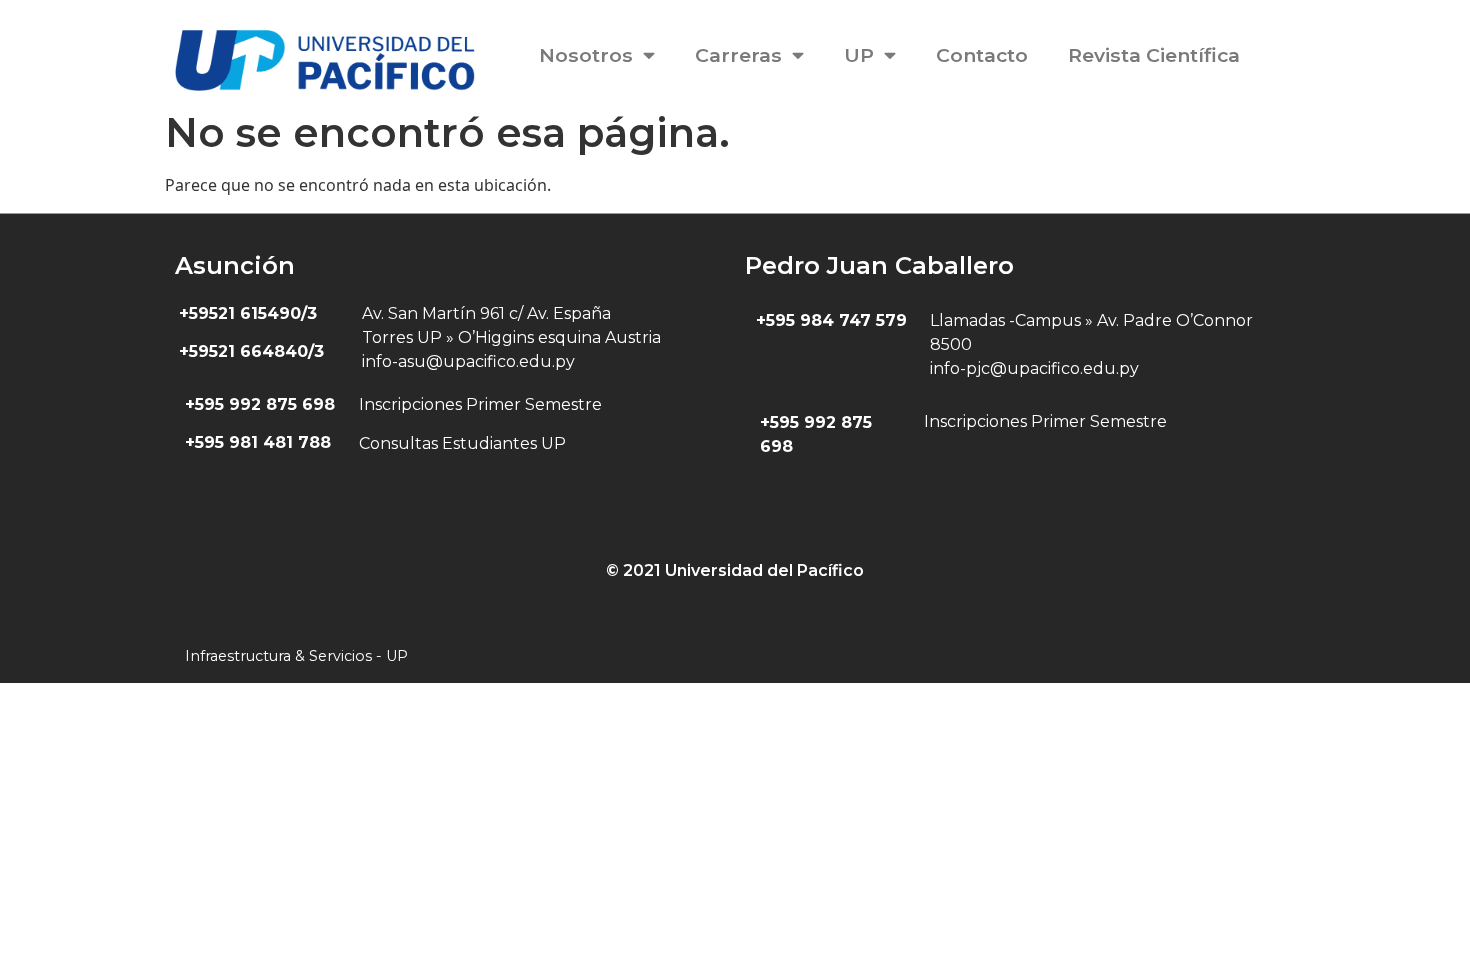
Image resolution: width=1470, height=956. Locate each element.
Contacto (982, 55)
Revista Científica (1154, 55)
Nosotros (586, 55)
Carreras (738, 55)
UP (859, 55)
